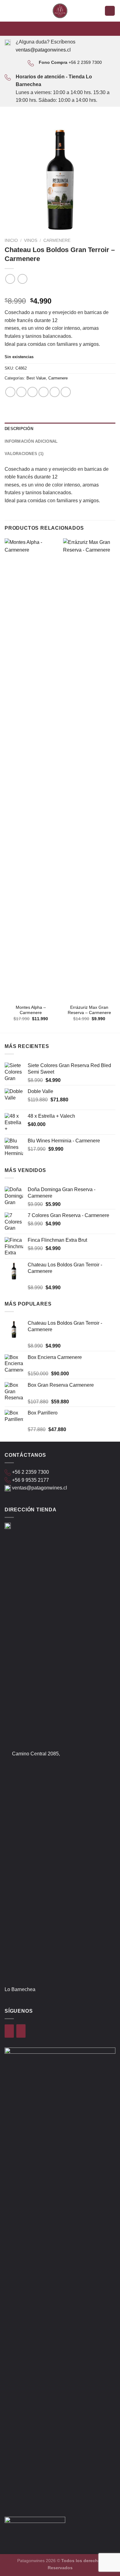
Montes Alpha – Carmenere (31, 1010)
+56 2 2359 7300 (85, 62)
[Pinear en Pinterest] (55, 392)
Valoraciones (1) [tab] (24, 454)
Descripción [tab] (19, 429)
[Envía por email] (44, 392)
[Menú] (8, 11)
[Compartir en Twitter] (32, 392)
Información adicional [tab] (31, 441)
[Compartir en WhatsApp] (10, 392)
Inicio (11, 240)
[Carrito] (110, 11)
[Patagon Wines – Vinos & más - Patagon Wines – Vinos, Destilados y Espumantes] (60, 11)
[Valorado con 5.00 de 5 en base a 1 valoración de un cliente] (60, 291)
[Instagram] (21, 2031)
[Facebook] (9, 2031)
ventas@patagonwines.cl (43, 50)
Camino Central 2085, (36, 1754)
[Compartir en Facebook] (21, 392)
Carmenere (57, 240)
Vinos (31, 240)
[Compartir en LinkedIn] (66, 392)
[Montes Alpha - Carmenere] (31, 770)
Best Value (36, 378)
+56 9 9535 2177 (30, 1480)
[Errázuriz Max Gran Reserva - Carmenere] (89, 770)
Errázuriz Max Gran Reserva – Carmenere (89, 1010)
